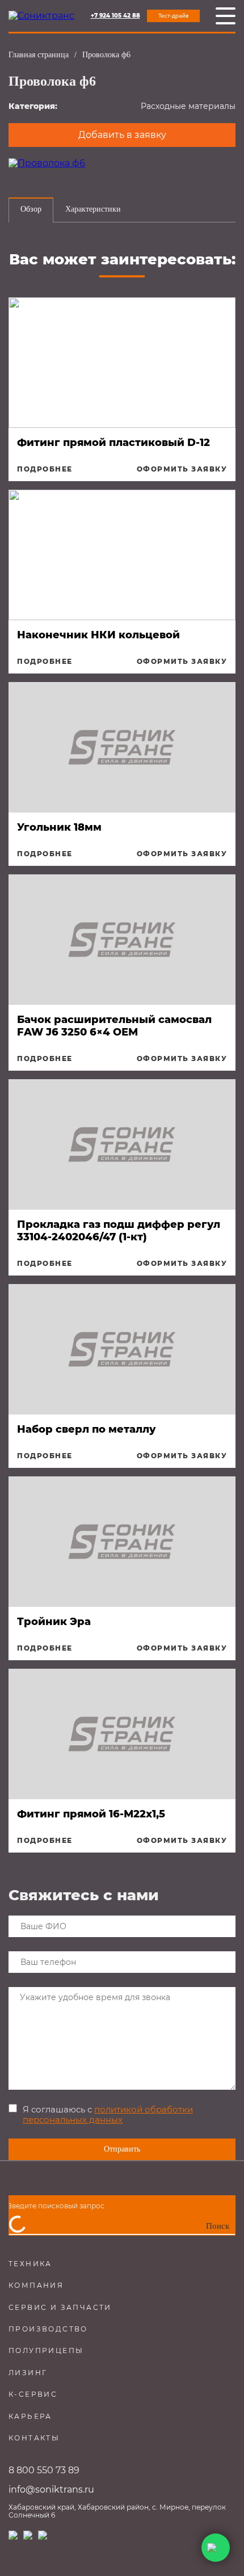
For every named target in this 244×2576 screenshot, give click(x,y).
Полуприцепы (46, 2350)
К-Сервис (33, 2394)
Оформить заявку (182, 469)
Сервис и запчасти (60, 2307)
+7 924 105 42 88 (115, 16)
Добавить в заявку (122, 135)
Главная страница (39, 55)
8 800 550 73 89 (44, 2470)
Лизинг (28, 2373)
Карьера (30, 2416)
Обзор (31, 209)
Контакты (34, 2438)
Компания (36, 2285)
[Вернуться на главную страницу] (41, 16)
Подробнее (45, 469)
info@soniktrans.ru (51, 2489)
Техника (30, 2264)
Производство (48, 2329)
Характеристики (93, 209)
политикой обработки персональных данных (108, 2114)
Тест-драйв (173, 16)
